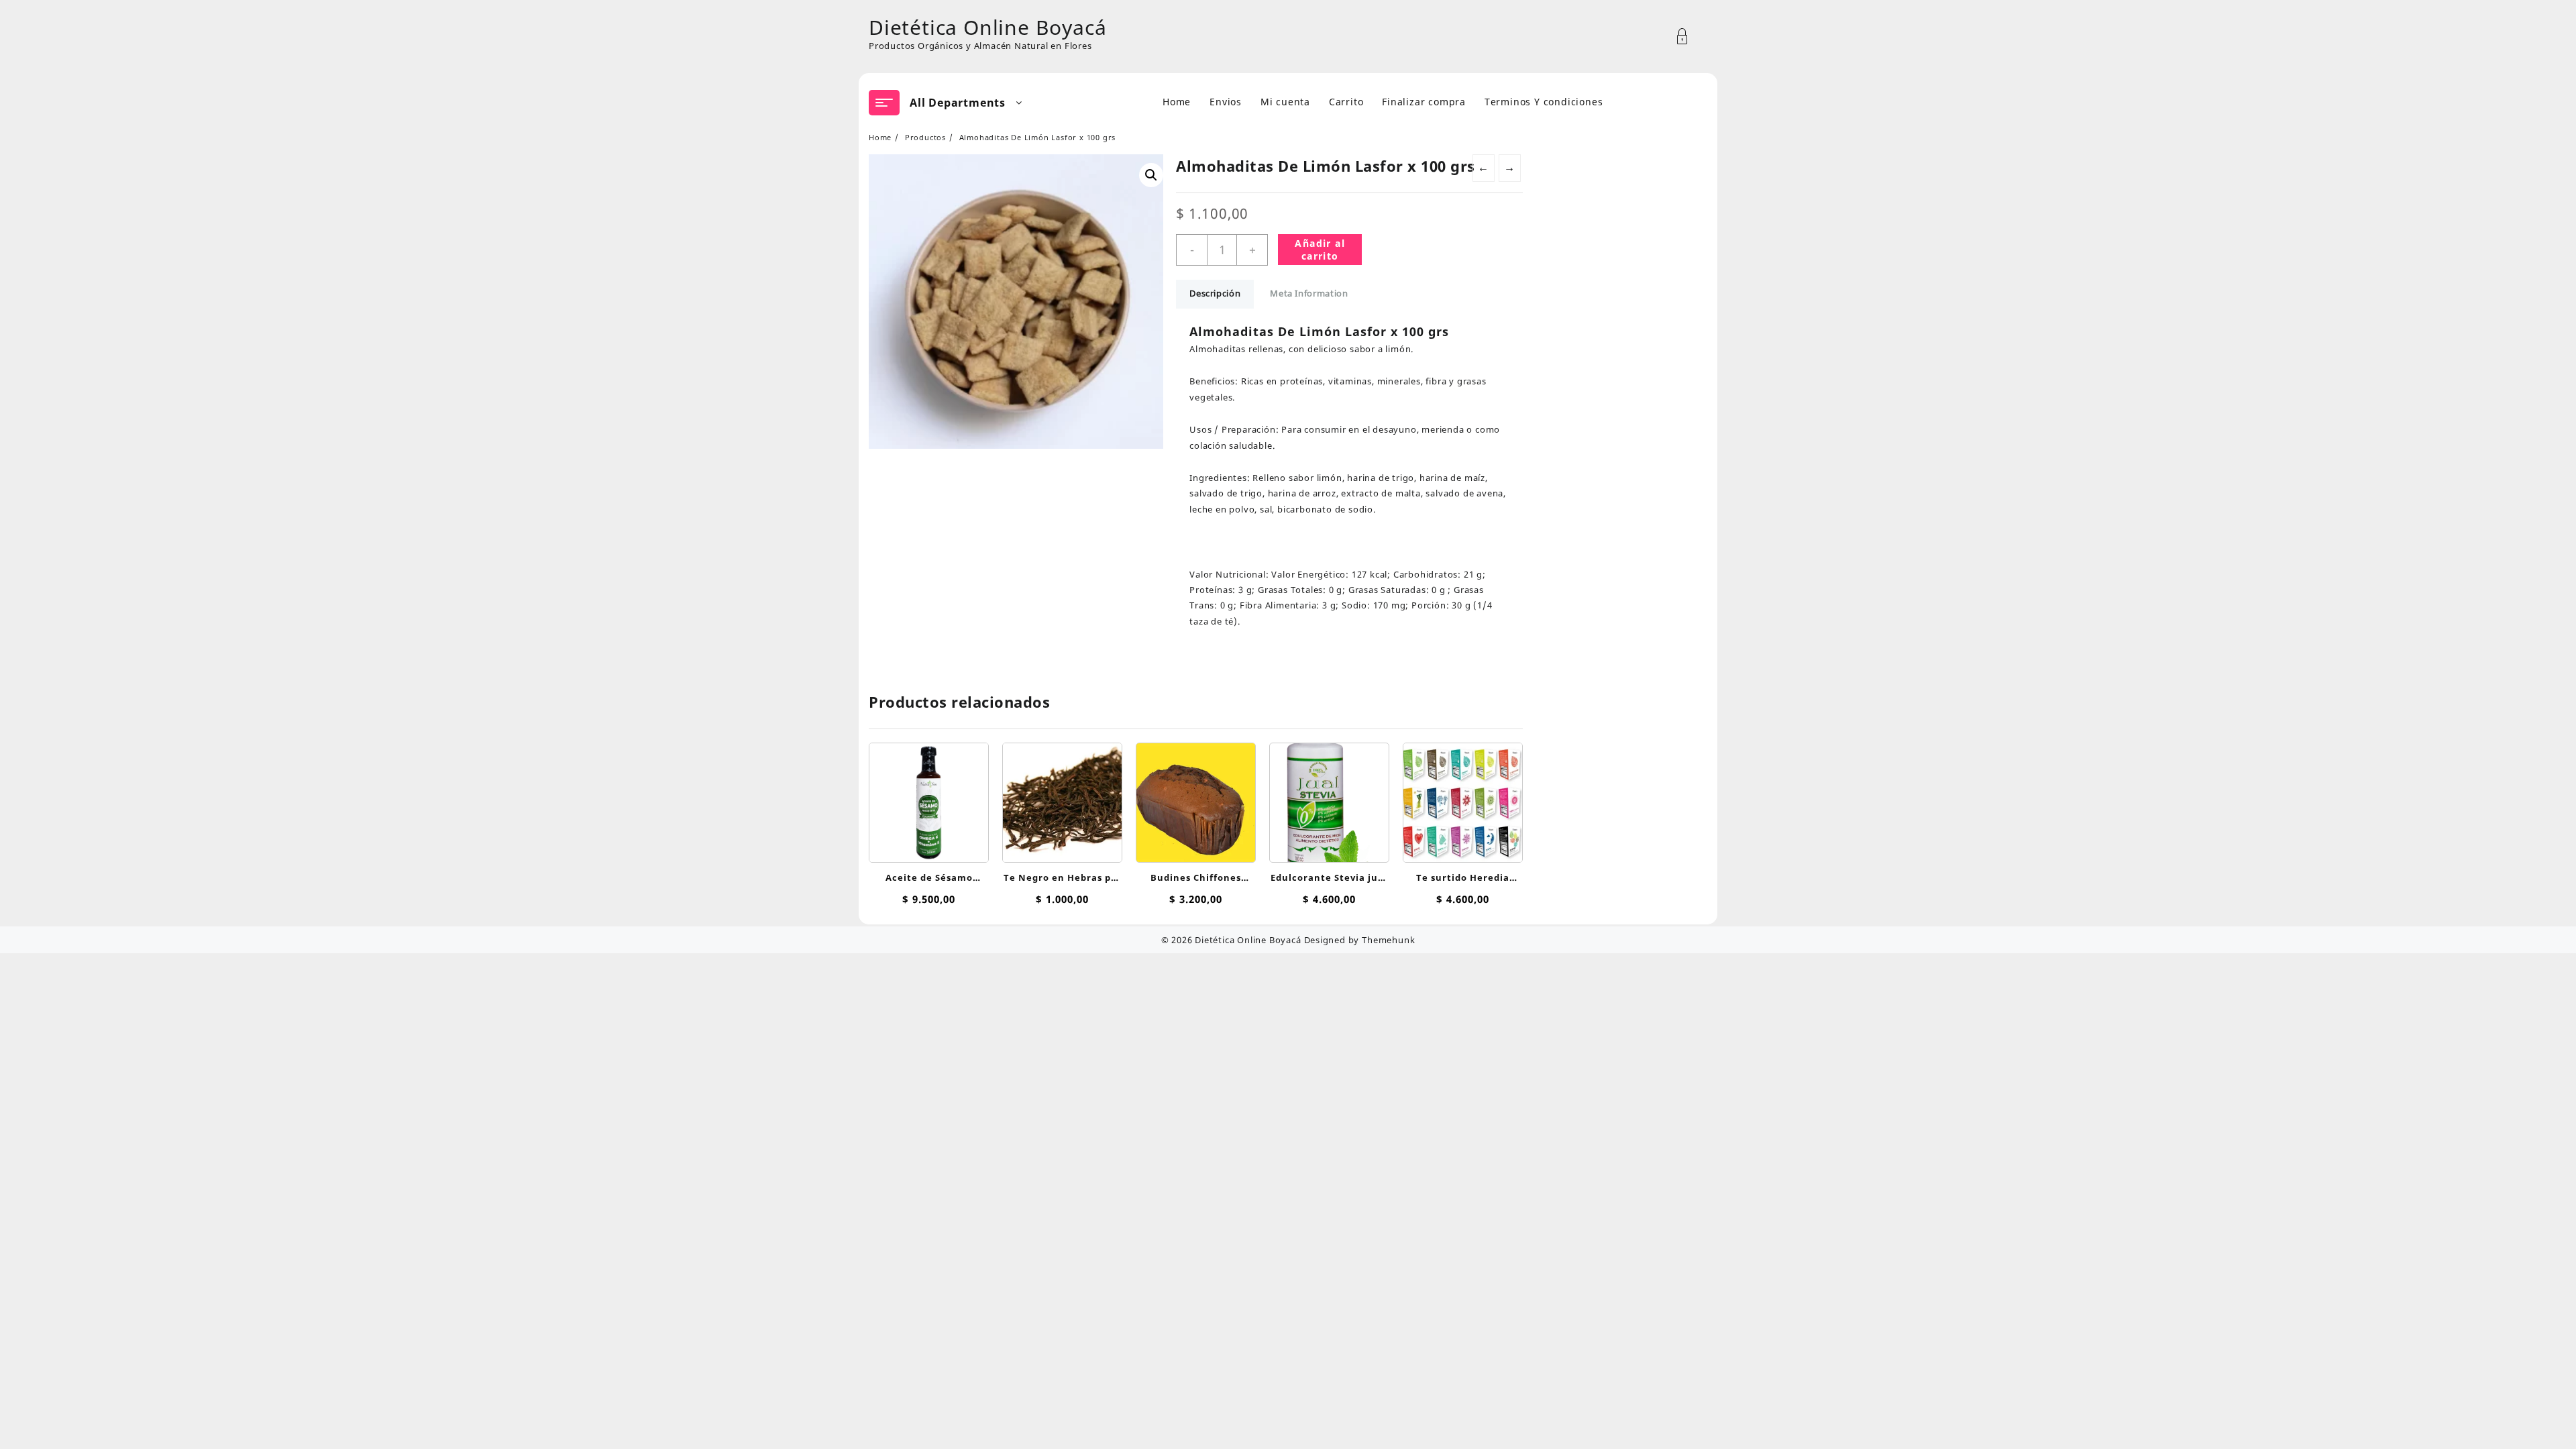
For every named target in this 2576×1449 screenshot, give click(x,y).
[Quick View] (927, 796)
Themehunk (1388, 940)
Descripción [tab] (1215, 293)
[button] (1151, 175)
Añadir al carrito (1320, 250)
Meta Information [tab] (1309, 293)
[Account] (1689, 37)
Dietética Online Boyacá (987, 27)
